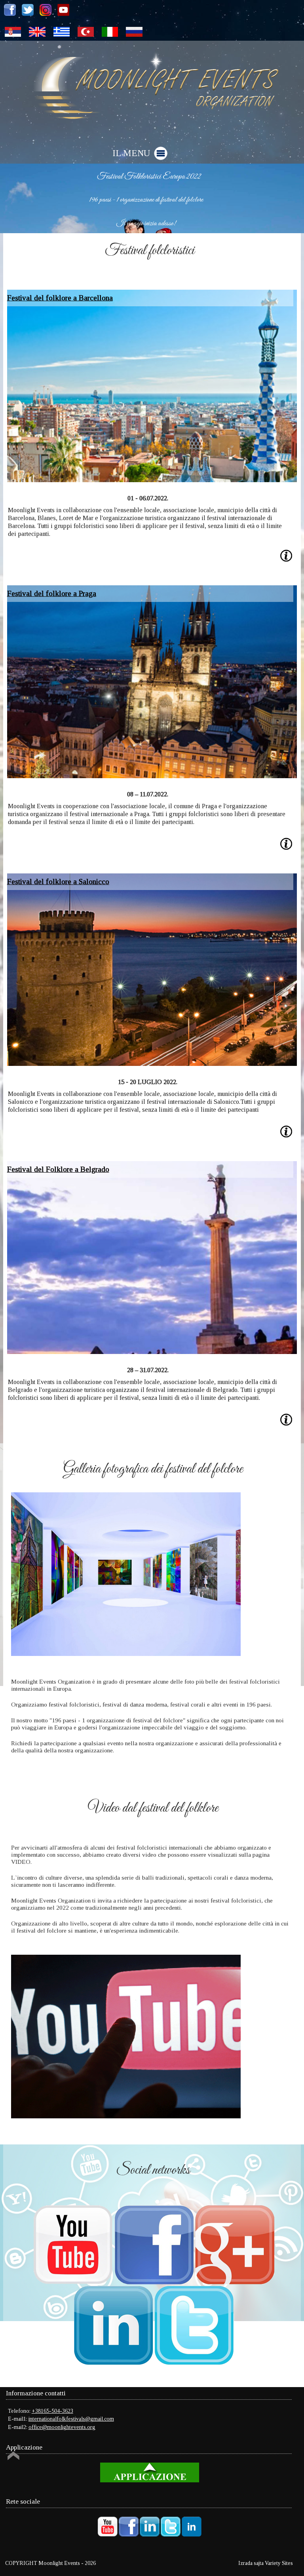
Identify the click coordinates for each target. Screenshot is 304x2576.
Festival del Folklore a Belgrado (58, 1169)
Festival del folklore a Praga (52, 593)
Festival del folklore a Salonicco (58, 882)
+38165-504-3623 (52, 2411)
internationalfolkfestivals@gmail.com (71, 2419)
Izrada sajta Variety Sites (266, 2563)
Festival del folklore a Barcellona (60, 298)
